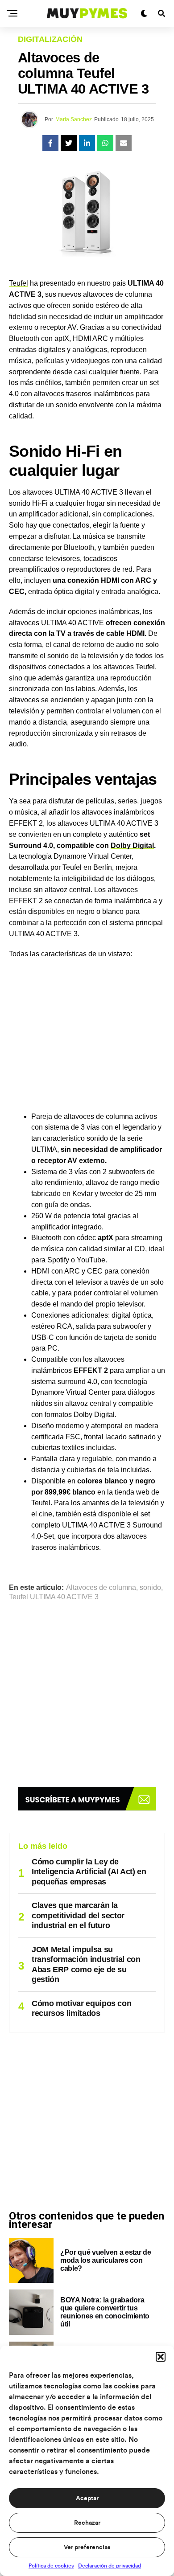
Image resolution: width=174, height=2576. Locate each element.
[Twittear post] (69, 143)
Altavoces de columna (101, 1588)
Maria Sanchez (74, 119)
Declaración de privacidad (110, 2566)
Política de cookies (51, 2566)
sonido (150, 1588)
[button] (161, 2357)
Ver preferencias (87, 2547)
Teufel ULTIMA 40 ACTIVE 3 (54, 1597)
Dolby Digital (132, 846)
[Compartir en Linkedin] (87, 143)
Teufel (19, 283)
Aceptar (87, 2498)
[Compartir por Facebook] (50, 143)
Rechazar (87, 2523)
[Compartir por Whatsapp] (105, 143)
